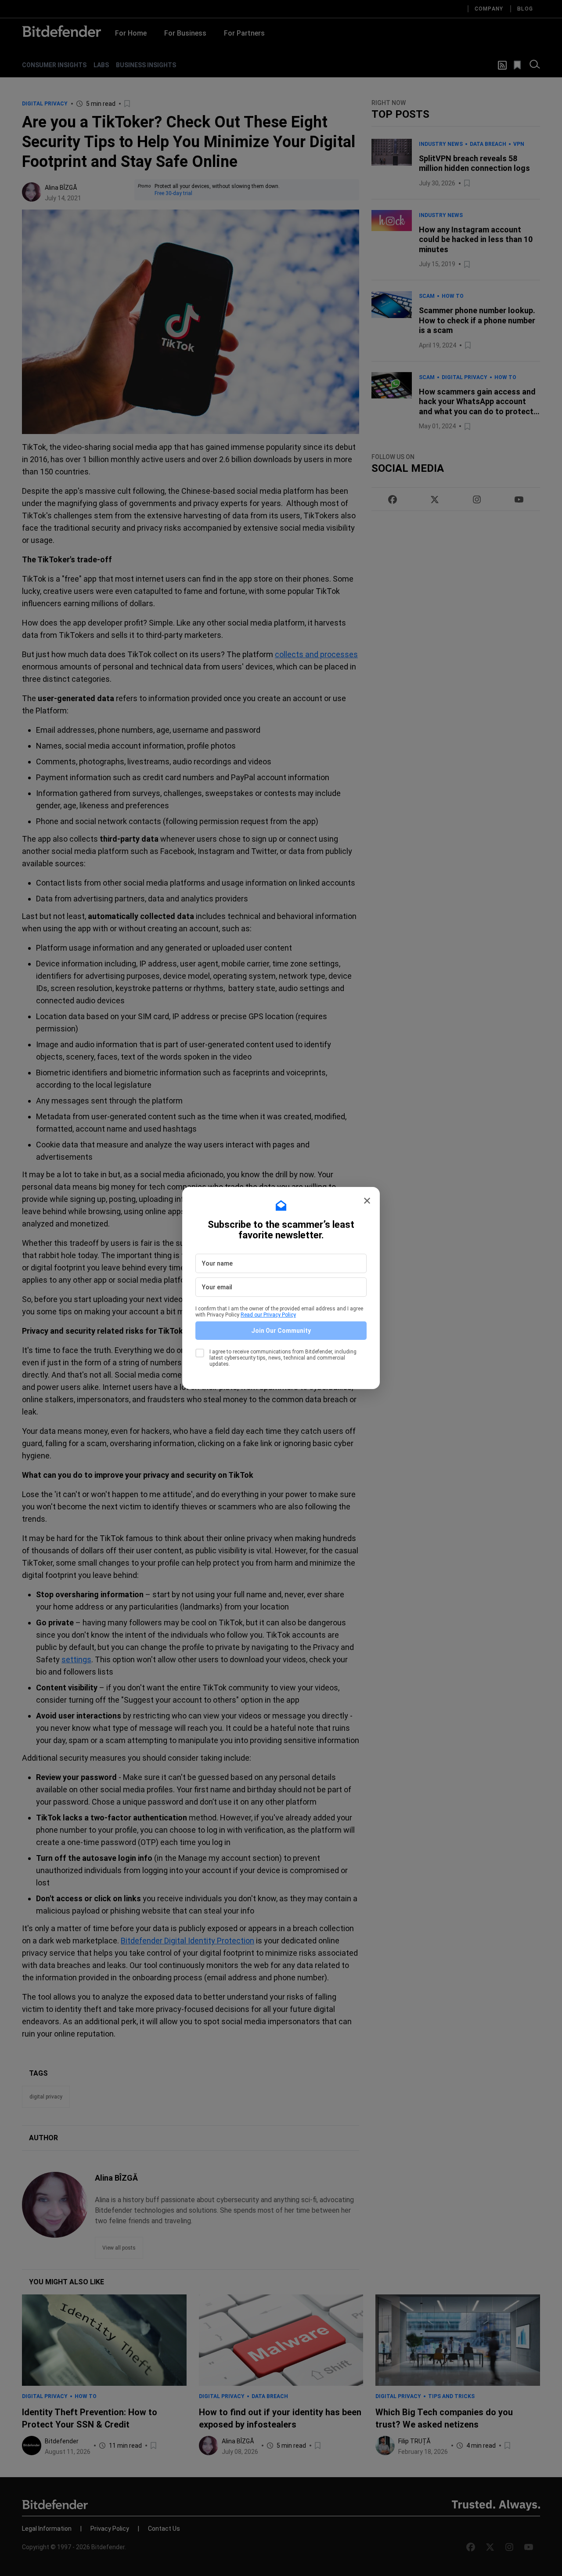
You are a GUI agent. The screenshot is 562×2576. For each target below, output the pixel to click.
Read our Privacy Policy (268, 1315)
